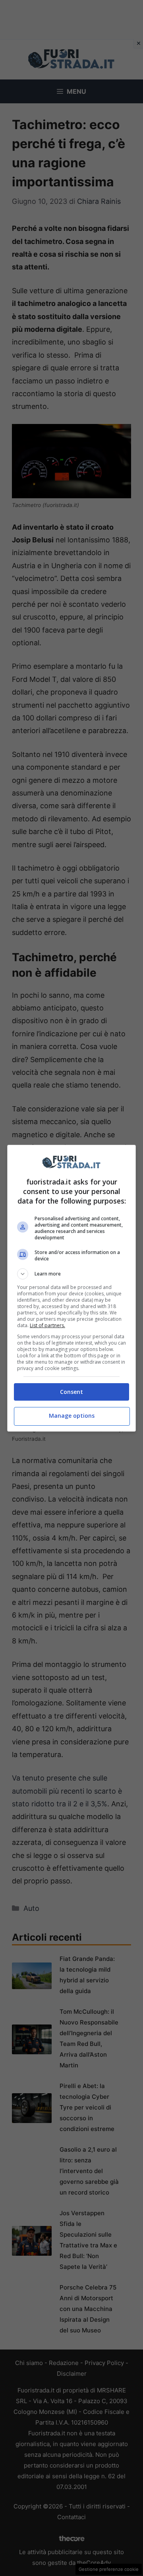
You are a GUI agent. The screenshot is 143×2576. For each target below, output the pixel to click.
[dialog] (71, 1288)
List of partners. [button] (47, 1325)
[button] (71, 1274)
